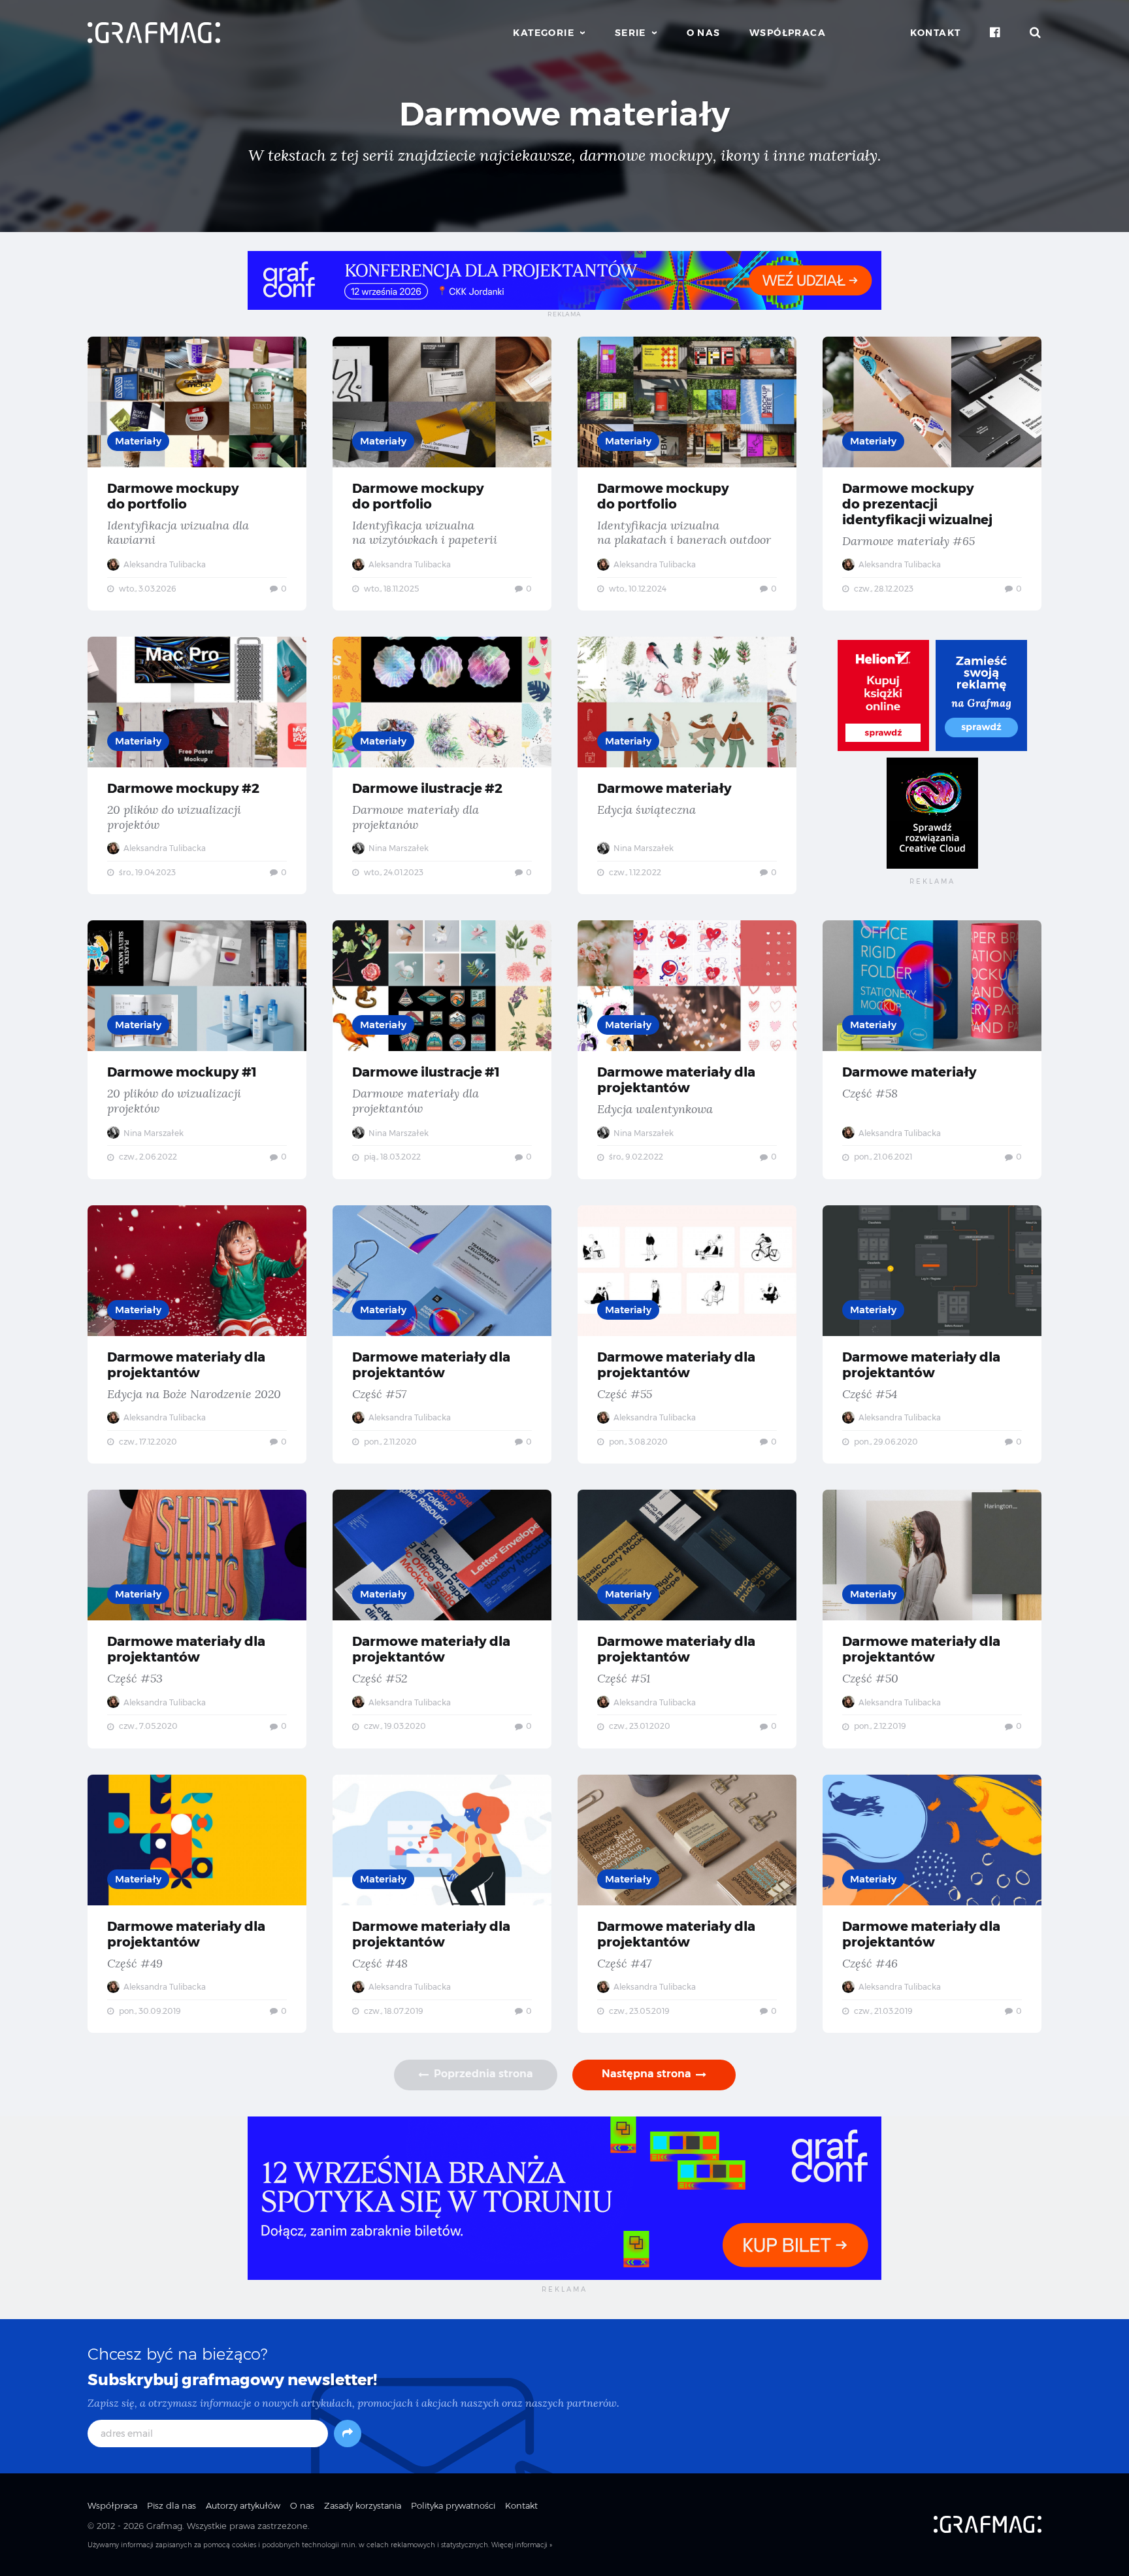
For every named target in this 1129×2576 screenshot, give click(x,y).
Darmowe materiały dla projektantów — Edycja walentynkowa (687, 1050)
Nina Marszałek (398, 848)
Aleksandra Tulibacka (164, 564)
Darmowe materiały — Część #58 (932, 1050)
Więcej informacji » (522, 2545)
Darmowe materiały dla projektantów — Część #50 (932, 1619)
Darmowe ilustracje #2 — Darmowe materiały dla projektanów (442, 765)
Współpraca (788, 33)
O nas (704, 33)
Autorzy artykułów (243, 2505)
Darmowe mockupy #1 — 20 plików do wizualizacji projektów (197, 1050)
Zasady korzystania (363, 2505)
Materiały (138, 441)
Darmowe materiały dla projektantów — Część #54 (932, 1335)
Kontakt (936, 33)
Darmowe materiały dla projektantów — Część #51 (687, 1619)
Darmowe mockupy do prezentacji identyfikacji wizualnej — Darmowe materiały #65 (932, 474)
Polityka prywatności (453, 2505)
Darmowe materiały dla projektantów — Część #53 (197, 1619)
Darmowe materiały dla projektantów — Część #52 (442, 1619)
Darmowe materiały (564, 114)
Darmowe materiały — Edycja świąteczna (687, 765)
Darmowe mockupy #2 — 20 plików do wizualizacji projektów (197, 765)
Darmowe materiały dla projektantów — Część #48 (442, 1904)
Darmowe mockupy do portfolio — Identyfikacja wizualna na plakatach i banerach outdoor (687, 474)
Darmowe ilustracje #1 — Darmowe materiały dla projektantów (442, 1050)
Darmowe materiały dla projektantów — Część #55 (687, 1335)
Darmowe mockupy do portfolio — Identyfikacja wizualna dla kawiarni (197, 474)
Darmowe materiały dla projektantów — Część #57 (442, 1335)
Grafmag (164, 2526)
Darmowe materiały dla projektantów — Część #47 (687, 1904)
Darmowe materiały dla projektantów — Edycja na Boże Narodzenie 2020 (197, 1335)
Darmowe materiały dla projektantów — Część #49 (197, 1904)
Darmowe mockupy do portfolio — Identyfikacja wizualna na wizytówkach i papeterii (442, 474)
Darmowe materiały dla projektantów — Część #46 (932, 1904)
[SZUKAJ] (1036, 33)
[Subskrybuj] (348, 2434)
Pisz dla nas (172, 2505)
